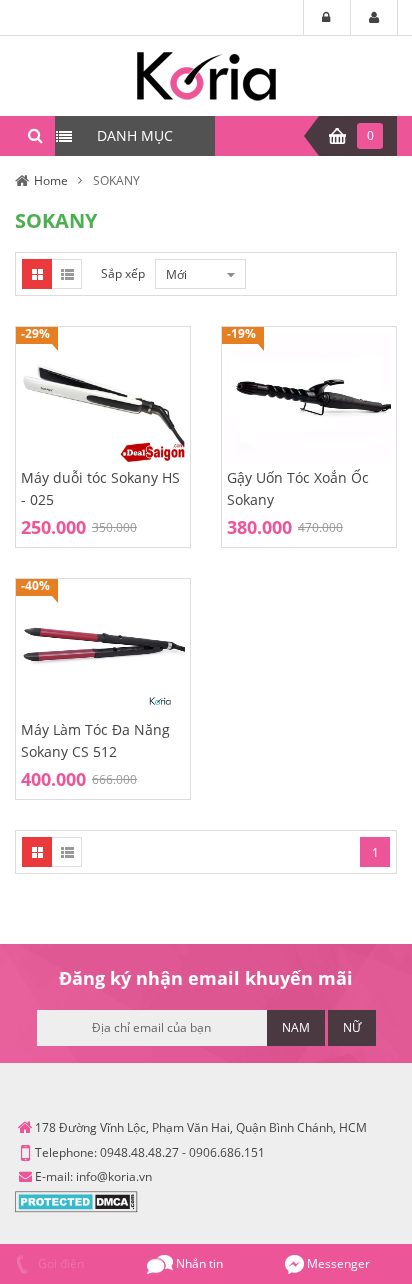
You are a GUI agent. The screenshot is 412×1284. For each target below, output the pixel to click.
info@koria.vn (114, 1176)
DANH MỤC (135, 135)
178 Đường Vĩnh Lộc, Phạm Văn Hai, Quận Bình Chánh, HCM (201, 1127)
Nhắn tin (197, 1263)
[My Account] (374, 18)
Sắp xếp (123, 273)
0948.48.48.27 (139, 1152)
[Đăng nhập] (327, 18)
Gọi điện (59, 1263)
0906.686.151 (227, 1152)
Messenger (337, 1263)
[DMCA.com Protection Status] (76, 1201)
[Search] (35, 136)
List (67, 274)
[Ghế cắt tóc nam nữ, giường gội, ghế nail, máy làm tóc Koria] (206, 74)
